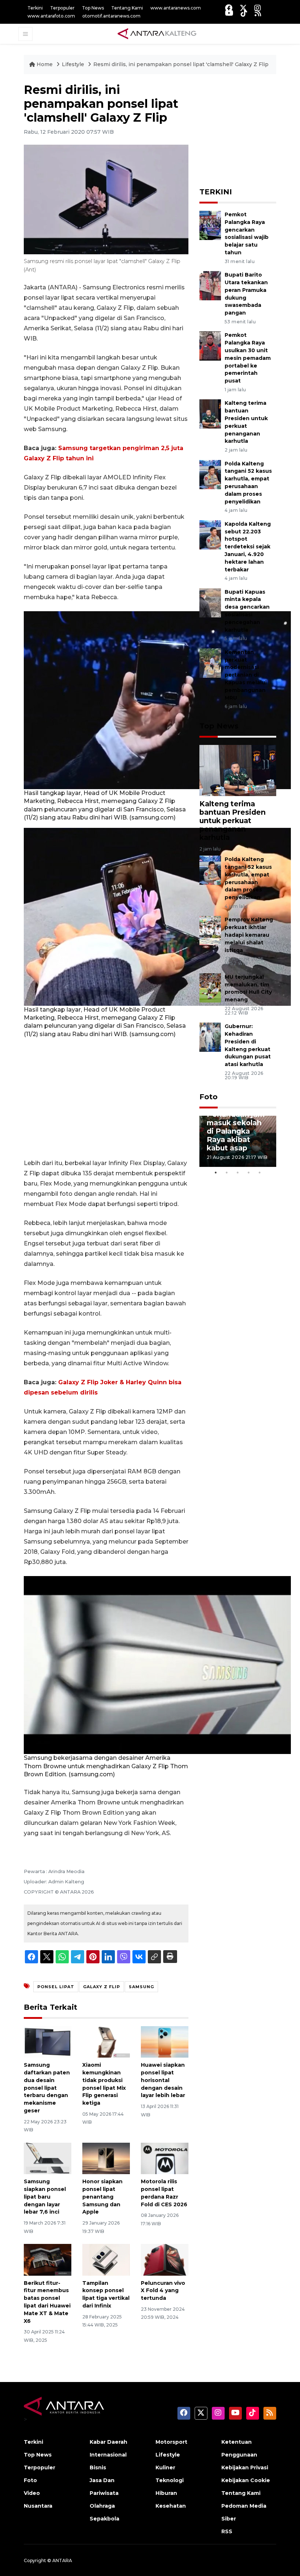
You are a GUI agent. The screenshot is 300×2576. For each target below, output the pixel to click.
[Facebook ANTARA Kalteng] (229, 8)
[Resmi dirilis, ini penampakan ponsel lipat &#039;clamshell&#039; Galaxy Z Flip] (238, 770)
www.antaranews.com (176, 8)
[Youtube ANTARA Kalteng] (229, 13)
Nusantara (38, 2506)
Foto (209, 1097)
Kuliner (165, 2467)
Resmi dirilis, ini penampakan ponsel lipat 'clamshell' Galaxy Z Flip (181, 64)
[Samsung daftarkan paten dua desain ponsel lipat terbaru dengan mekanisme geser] (48, 2041)
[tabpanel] (238, 1141)
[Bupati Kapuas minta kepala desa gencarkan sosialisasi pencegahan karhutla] (210, 602)
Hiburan (166, 2493)
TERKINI (216, 192)
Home (45, 64)
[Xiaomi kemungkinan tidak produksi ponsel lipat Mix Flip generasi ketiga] (106, 2041)
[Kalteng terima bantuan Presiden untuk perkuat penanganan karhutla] (210, 414)
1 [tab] (216, 1172)
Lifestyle (74, 64)
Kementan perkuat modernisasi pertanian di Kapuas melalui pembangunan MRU (246, 675)
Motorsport (171, 2442)
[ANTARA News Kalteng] (157, 34)
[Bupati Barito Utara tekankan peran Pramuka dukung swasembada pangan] (210, 285)
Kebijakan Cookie (246, 2480)
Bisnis (98, 2467)
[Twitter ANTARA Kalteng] (243, 8)
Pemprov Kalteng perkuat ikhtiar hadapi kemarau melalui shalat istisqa (249, 935)
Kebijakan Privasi (245, 2467)
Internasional (108, 2455)
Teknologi (170, 2480)
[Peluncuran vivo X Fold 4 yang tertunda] (165, 2259)
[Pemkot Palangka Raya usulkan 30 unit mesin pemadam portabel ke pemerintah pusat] (210, 346)
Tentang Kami (127, 8)
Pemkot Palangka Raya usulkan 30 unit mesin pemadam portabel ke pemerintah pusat (248, 358)
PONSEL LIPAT (56, 1987)
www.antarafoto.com (51, 16)
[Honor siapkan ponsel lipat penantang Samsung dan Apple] (106, 2158)
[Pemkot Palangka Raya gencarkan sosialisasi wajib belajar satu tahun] (210, 225)
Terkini (35, 8)
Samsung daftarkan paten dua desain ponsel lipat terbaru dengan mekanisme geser (47, 2088)
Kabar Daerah (108, 2442)
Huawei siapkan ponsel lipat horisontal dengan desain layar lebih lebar (163, 2080)
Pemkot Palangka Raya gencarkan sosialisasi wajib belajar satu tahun (247, 233)
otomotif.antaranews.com (111, 16)
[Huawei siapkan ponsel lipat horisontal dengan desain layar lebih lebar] (165, 2041)
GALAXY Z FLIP (102, 1987)
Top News (93, 8)
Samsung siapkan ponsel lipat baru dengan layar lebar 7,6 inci (45, 2197)
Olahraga (102, 2506)
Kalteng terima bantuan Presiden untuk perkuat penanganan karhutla (232, 821)
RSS (227, 2531)
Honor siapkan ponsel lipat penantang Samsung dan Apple (102, 2197)
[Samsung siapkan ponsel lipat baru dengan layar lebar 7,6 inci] (48, 2158)
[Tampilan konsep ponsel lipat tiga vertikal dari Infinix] (106, 2259)
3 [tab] (238, 1172)
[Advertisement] (106, 1098)
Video (32, 2493)
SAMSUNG (141, 1987)
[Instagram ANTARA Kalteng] (258, 8)
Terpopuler (62, 8)
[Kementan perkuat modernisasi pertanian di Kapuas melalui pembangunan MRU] (210, 663)
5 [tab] (260, 1172)
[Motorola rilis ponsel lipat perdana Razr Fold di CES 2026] (165, 2158)
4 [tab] (249, 1172)
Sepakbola (104, 2519)
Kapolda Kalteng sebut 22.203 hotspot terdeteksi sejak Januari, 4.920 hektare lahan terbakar (248, 547)
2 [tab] (227, 1172)
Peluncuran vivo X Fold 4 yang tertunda (163, 2291)
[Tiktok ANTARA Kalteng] (244, 13)
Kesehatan (171, 2506)
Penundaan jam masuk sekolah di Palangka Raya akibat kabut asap (236, 1131)
